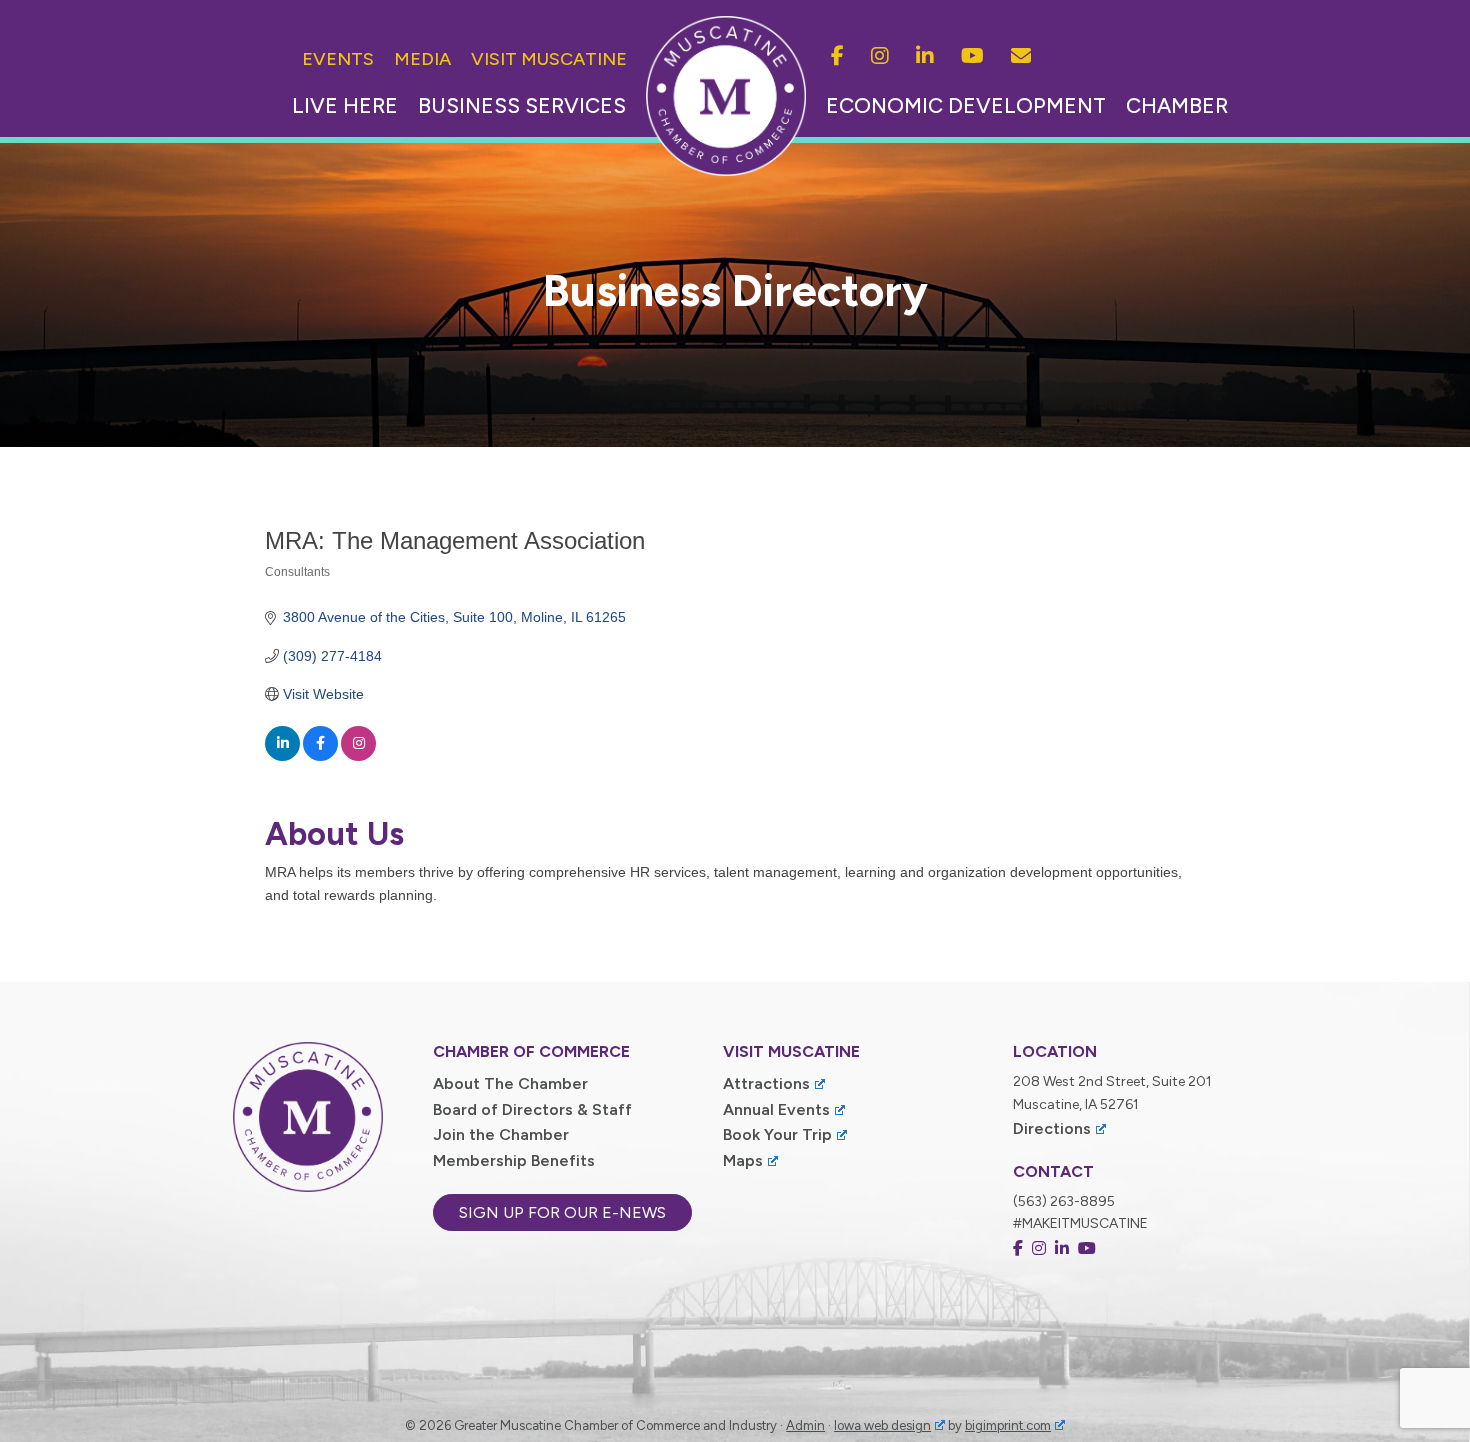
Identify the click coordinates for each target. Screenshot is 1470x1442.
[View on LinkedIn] (282, 756)
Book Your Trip (777, 1134)
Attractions (766, 1083)
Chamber (1177, 105)
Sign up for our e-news (562, 1212)
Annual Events (776, 1109)
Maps (743, 1160)
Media (422, 59)
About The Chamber (510, 1083)
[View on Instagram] (358, 756)
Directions (1052, 1128)
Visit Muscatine (549, 59)
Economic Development (966, 105)
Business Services (522, 105)
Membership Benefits (514, 1160)
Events (338, 59)
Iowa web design (882, 1425)
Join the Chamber (501, 1134)
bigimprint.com (1008, 1425)
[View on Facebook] (320, 756)
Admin (805, 1425)
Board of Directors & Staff (532, 1109)
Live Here (345, 105)
